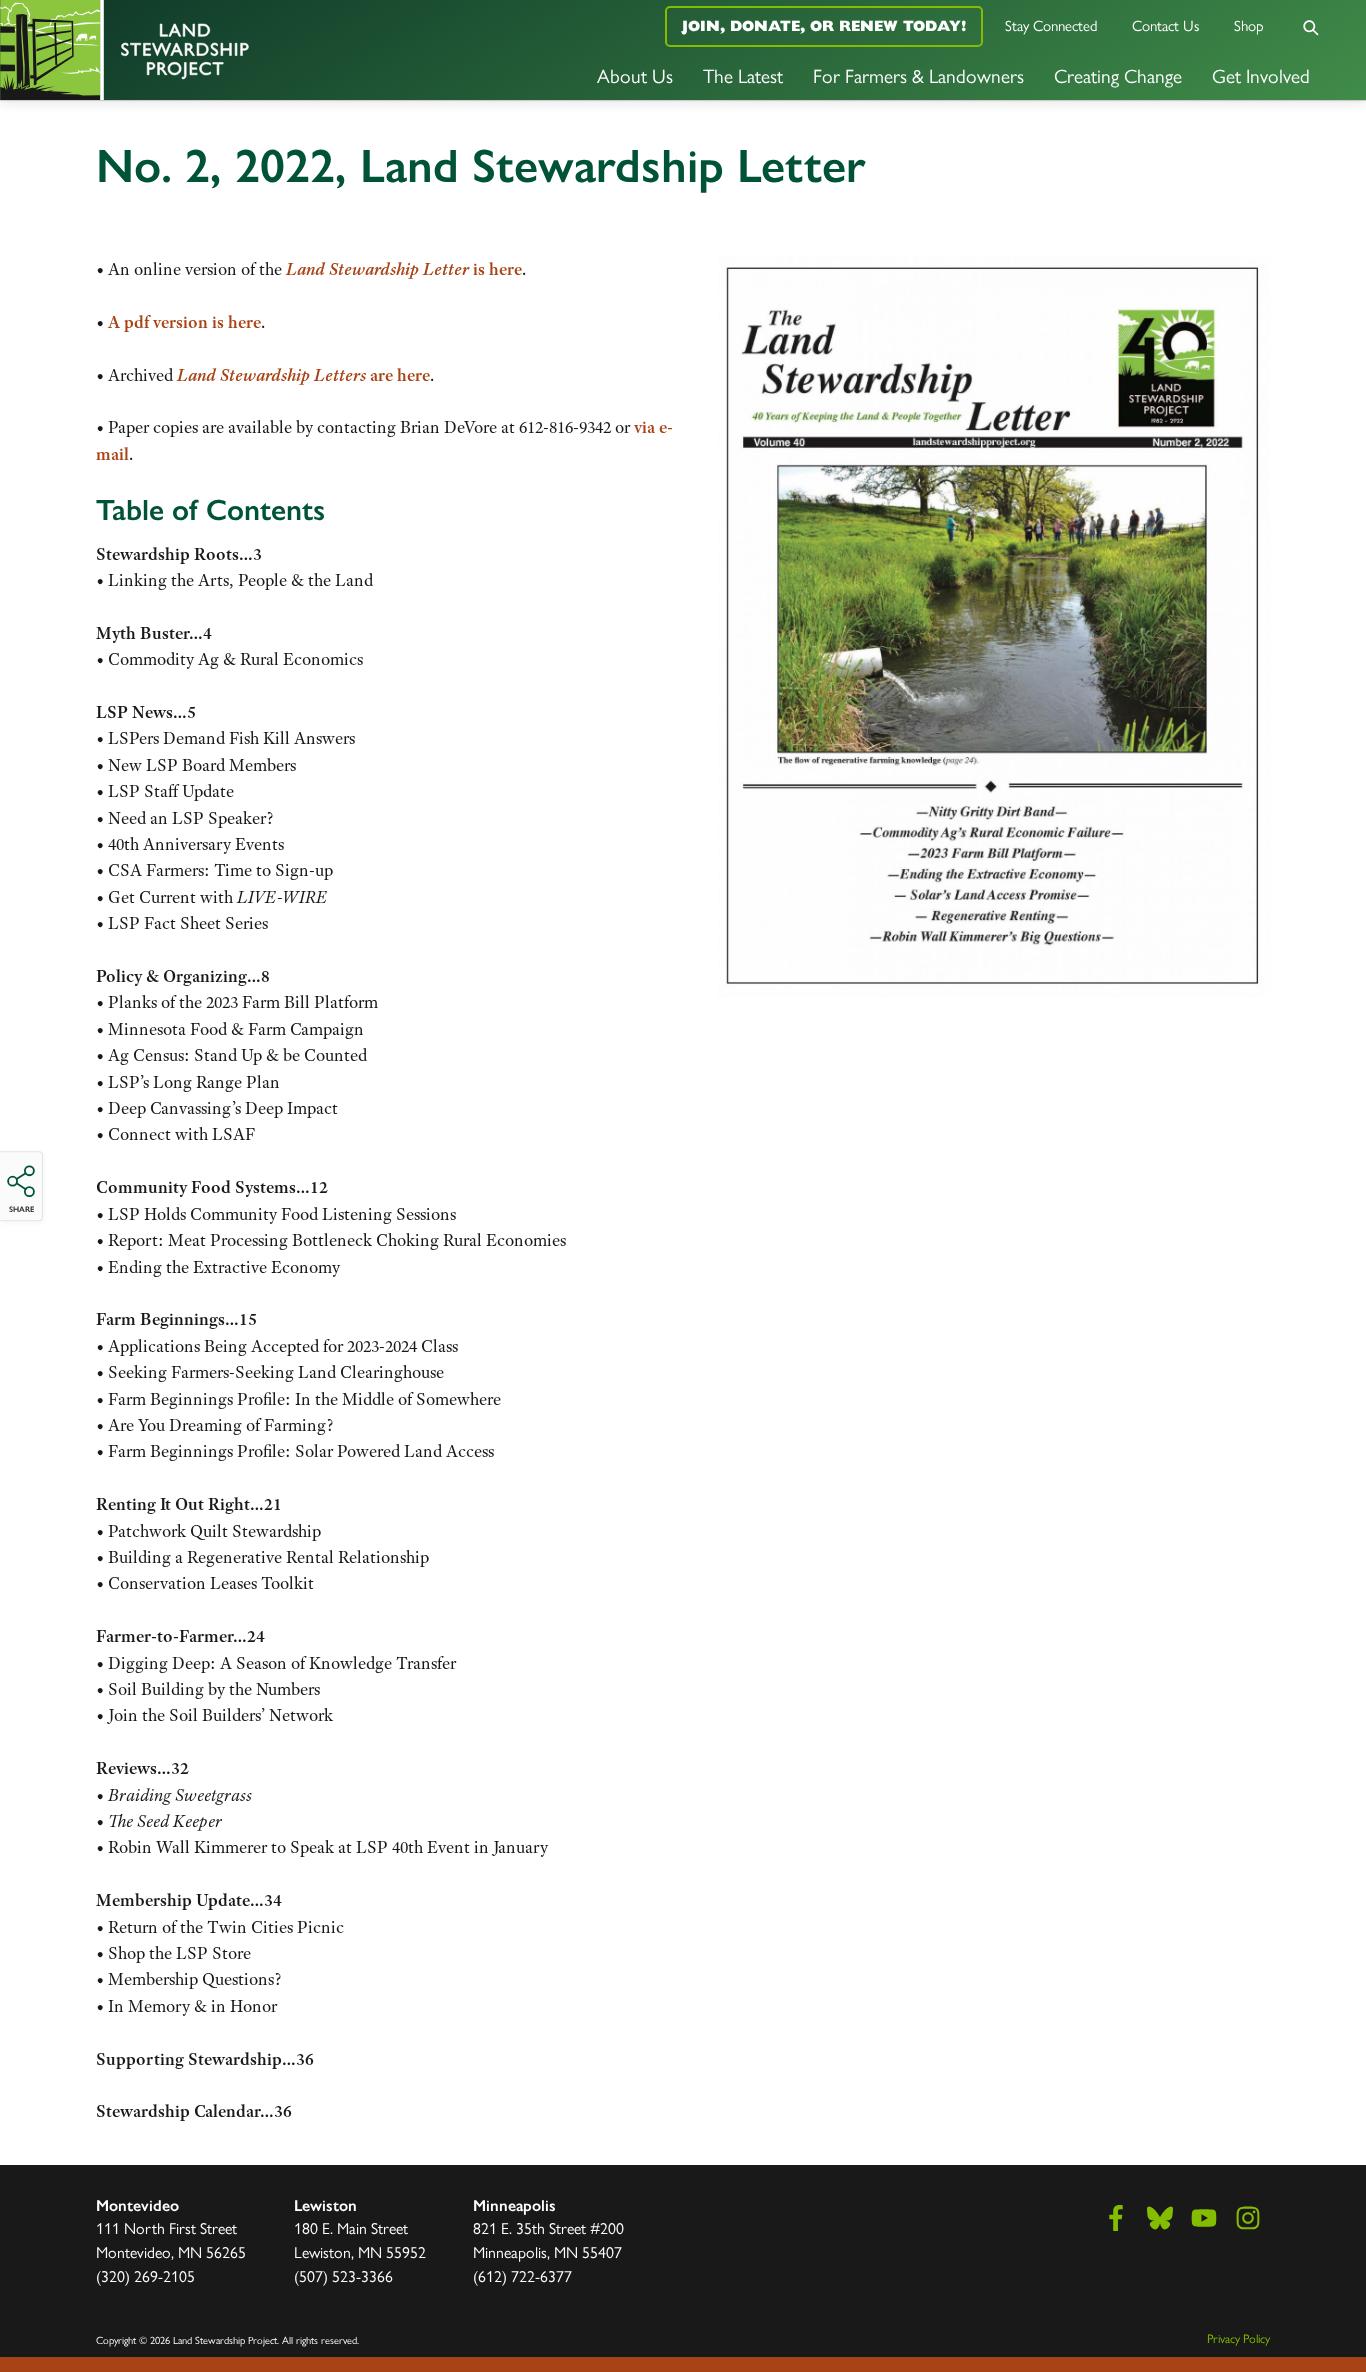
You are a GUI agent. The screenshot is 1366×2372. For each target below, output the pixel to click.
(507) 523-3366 (343, 2275)
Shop (1249, 24)
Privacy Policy (1238, 2338)
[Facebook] (1116, 2218)
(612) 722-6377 (522, 2275)
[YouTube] (1204, 2218)
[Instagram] (1248, 2218)
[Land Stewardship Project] (227, 50)
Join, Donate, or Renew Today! (824, 25)
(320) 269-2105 (145, 2275)
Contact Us (1166, 24)
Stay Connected (1051, 24)
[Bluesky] (1160, 2218)
